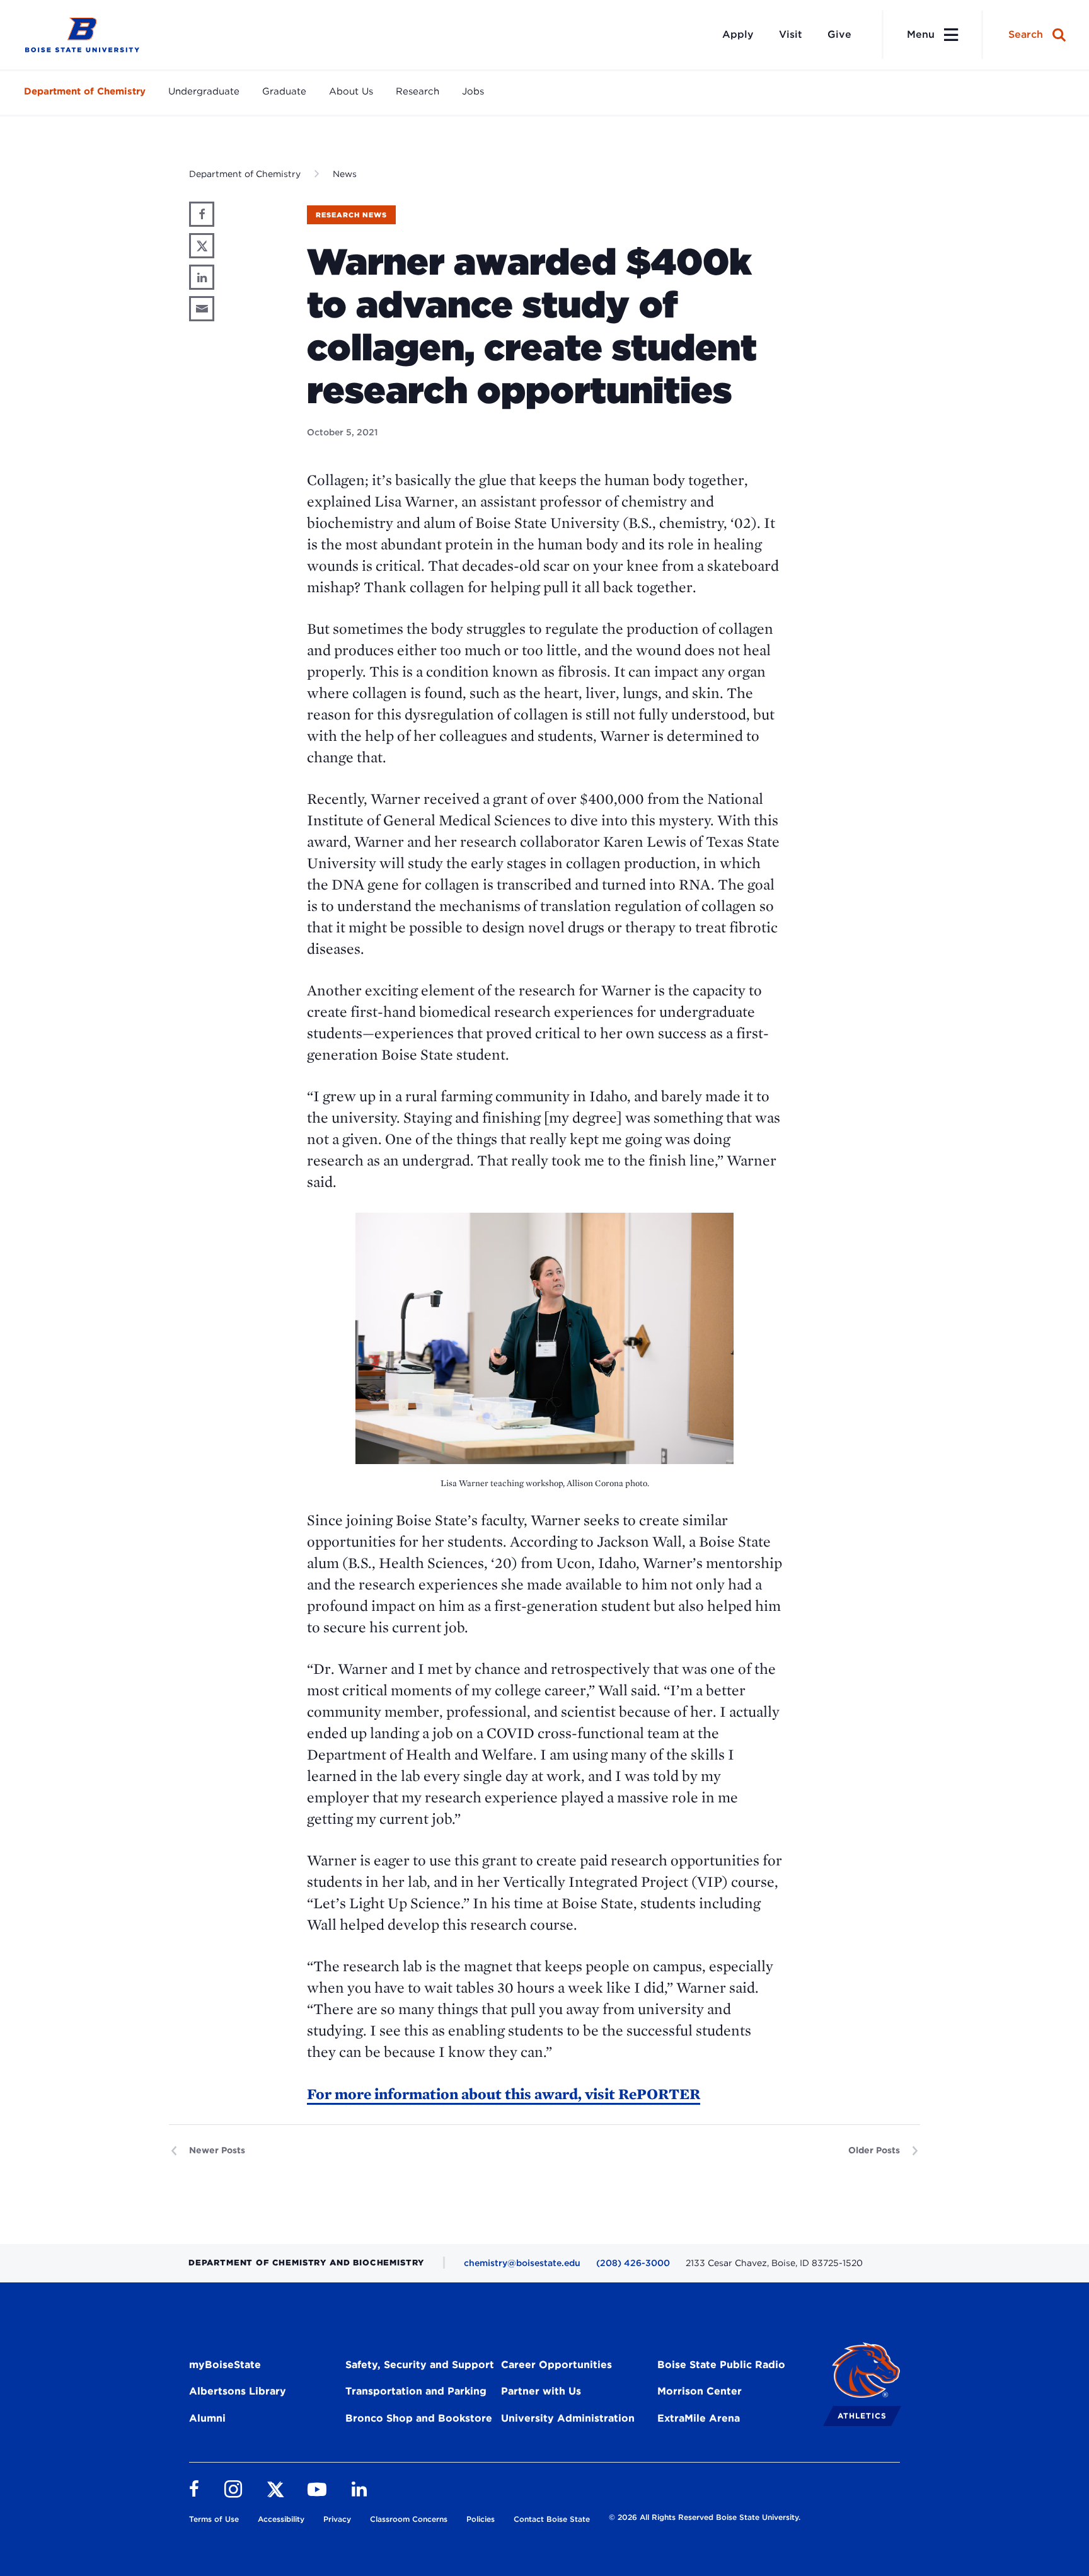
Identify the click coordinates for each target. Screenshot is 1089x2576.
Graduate (284, 91)
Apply (738, 34)
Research (418, 91)
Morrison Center (700, 2391)
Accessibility (281, 2519)
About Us (351, 91)
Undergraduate (204, 91)
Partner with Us (541, 2391)
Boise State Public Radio (721, 2365)
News (345, 174)
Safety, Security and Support (420, 2365)
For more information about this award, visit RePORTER (504, 2094)
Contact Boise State (552, 2519)
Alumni (207, 2418)
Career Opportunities (556, 2365)
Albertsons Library (238, 2391)
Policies (481, 2519)
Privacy (337, 2519)
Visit (791, 34)
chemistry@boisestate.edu (522, 2263)
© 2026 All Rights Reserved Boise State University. (705, 2517)
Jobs (473, 91)
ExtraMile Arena (699, 2418)
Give (839, 34)
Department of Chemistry (85, 91)
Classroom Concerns (409, 2519)
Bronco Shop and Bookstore (419, 2418)
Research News (351, 215)
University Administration (568, 2418)
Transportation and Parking (416, 2391)
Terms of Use (214, 2519)
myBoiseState (225, 2365)
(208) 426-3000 (633, 2263)
